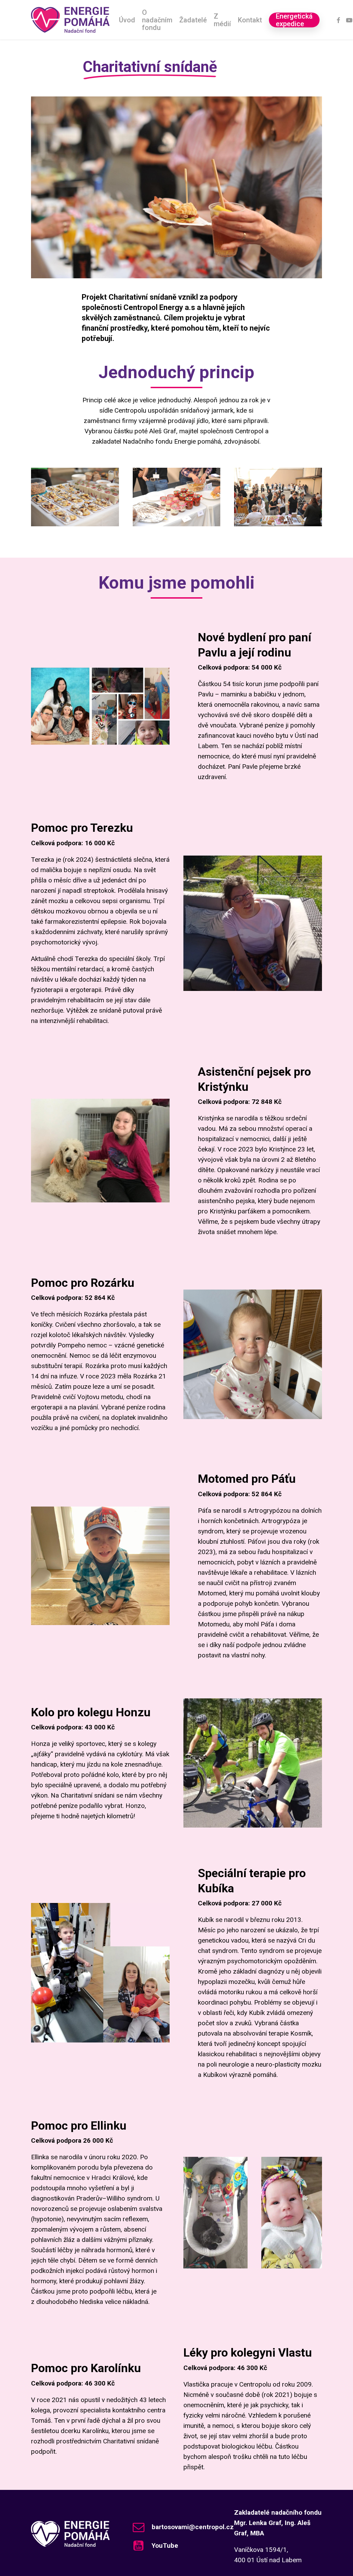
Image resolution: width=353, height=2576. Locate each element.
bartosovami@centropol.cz (193, 2527)
